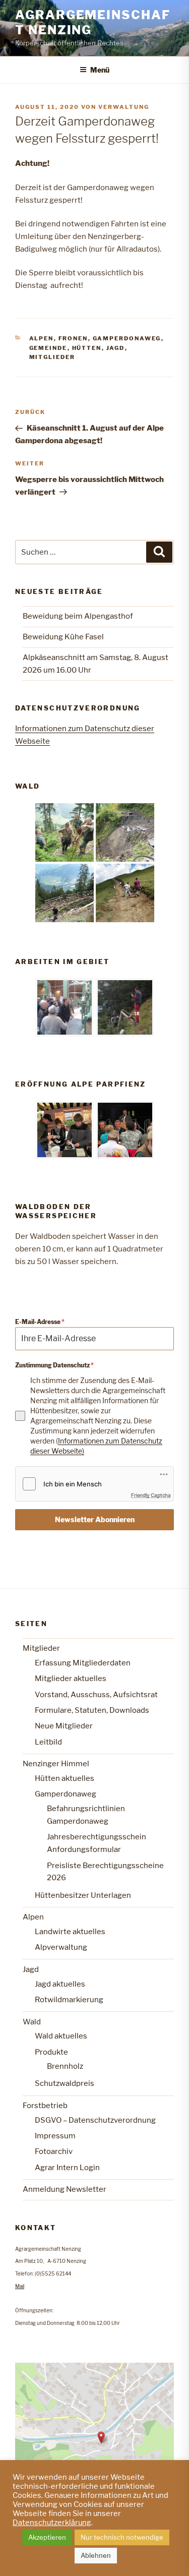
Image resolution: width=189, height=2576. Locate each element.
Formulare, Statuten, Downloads (92, 1710)
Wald (32, 2022)
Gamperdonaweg (127, 338)
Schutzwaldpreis (65, 2083)
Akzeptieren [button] (47, 2537)
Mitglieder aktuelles (71, 1679)
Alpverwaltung (61, 1947)
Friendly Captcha (151, 1495)
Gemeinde (48, 348)
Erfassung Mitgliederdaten (83, 1663)
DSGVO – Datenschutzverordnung (95, 2120)
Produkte (51, 2052)
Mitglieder (52, 357)
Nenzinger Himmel (56, 1764)
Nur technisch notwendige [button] (122, 2537)
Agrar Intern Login (67, 2168)
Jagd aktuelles (60, 1984)
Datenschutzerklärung (52, 2523)
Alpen (42, 338)
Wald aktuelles (61, 2036)
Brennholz (65, 2066)
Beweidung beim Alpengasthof (78, 616)
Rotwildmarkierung (69, 2000)
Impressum (55, 2136)
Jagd (116, 348)
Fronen (73, 338)
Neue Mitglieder (64, 1726)
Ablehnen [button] (96, 2555)
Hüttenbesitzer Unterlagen (83, 1895)
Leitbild (48, 1742)
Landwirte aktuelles (70, 1932)
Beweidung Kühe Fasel (63, 637)
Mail (20, 2286)
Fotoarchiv (54, 2151)
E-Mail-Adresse (40, 1322)
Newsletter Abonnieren (95, 1519)
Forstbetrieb (45, 2106)
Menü (100, 70)
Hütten (87, 348)
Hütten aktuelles (65, 1778)
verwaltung (124, 107)
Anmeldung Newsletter (65, 2189)
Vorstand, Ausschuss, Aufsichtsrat (96, 1695)
